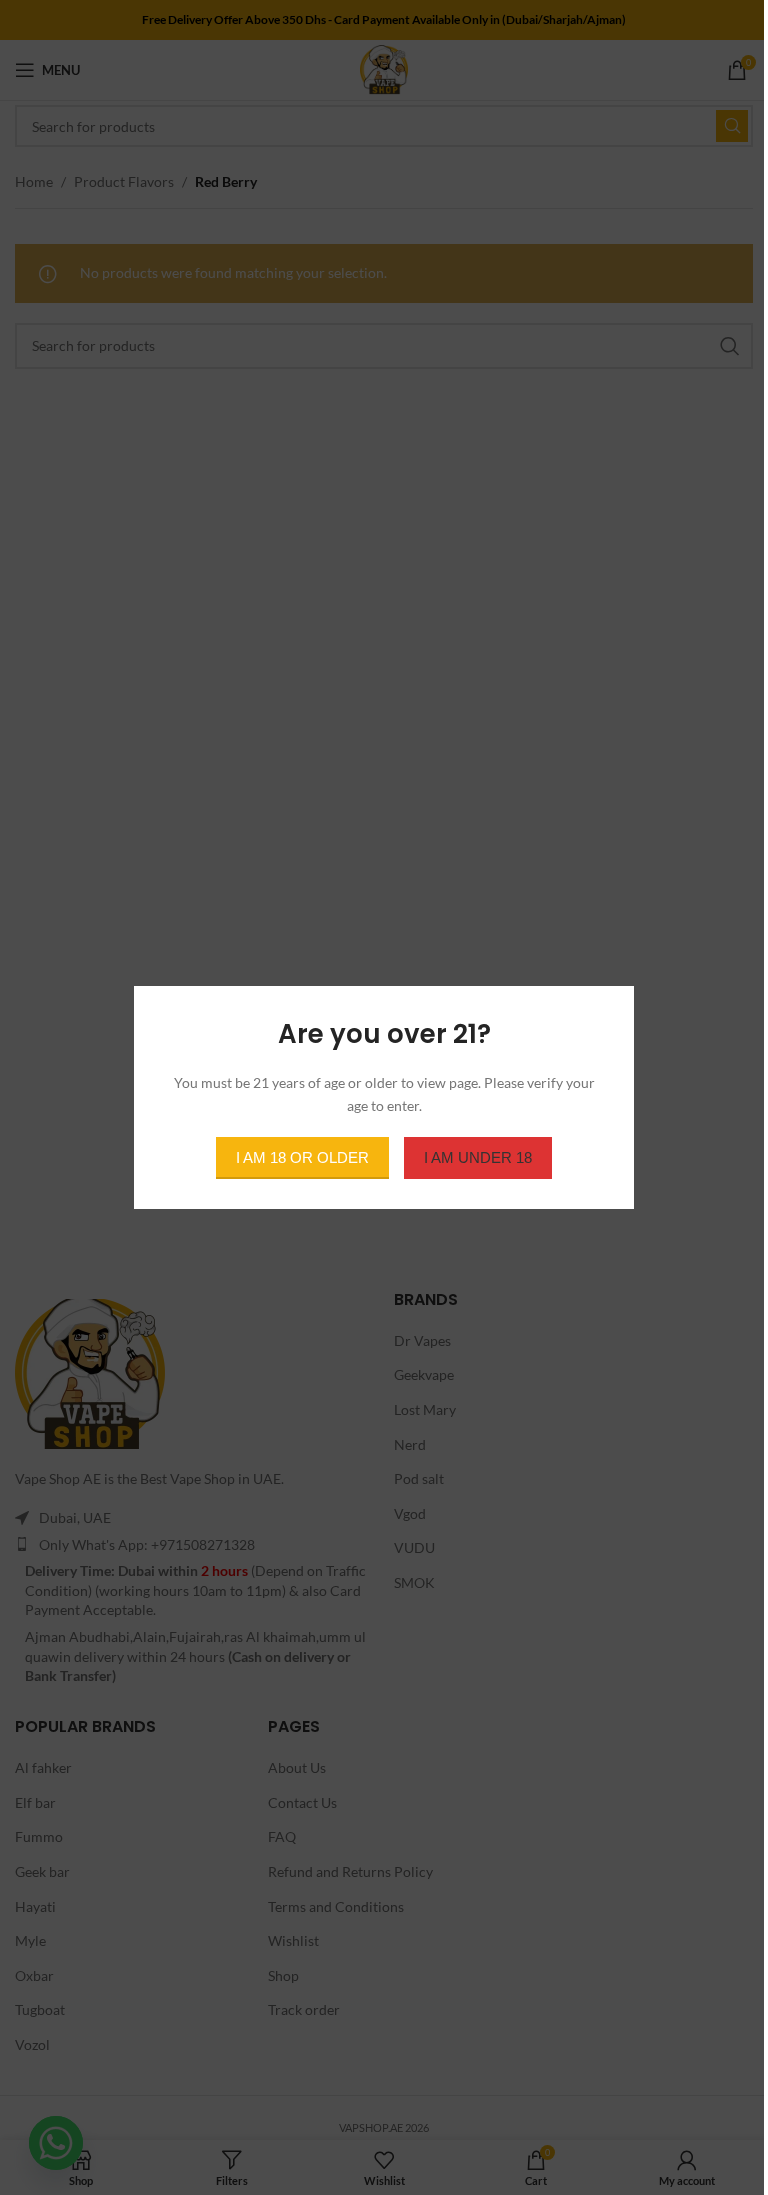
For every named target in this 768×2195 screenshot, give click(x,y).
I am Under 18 (478, 1157)
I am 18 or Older (302, 1157)
